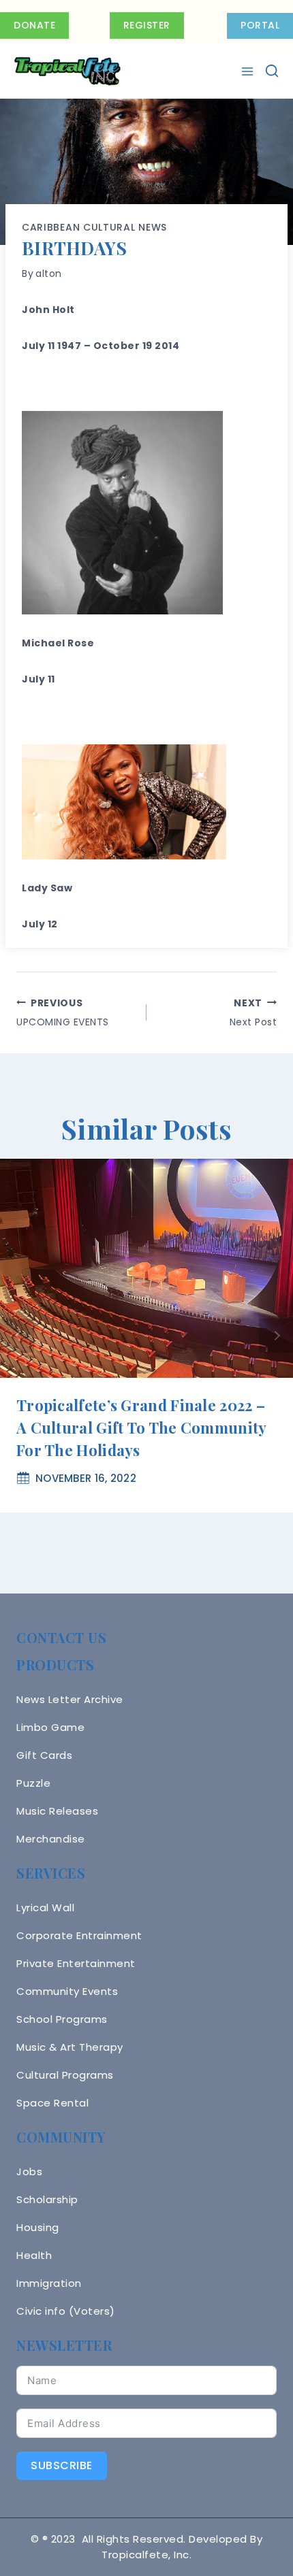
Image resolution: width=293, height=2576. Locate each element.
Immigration (49, 2283)
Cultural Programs (65, 2075)
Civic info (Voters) (66, 2311)
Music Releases (57, 1811)
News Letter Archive (70, 1699)
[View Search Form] (272, 71)
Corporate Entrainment (79, 1935)
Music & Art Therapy (70, 2047)
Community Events (67, 1991)
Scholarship (47, 2199)
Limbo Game (50, 1727)
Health (34, 2255)
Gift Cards (44, 1755)
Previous (17, 1336)
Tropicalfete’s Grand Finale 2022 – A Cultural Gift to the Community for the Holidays (141, 1427)
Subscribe (62, 2465)
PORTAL (260, 25)
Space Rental (52, 2103)
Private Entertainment (76, 1963)
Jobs (29, 2172)
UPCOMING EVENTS (63, 1012)
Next (276, 1336)
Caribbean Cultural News (94, 227)
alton (49, 274)
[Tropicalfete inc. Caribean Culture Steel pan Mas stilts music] (67, 71)
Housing (38, 2227)
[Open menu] (249, 71)
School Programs (62, 2019)
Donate (34, 25)
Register (147, 25)
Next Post (253, 1012)
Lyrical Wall (45, 1908)
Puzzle (33, 1783)
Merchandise (51, 1839)
